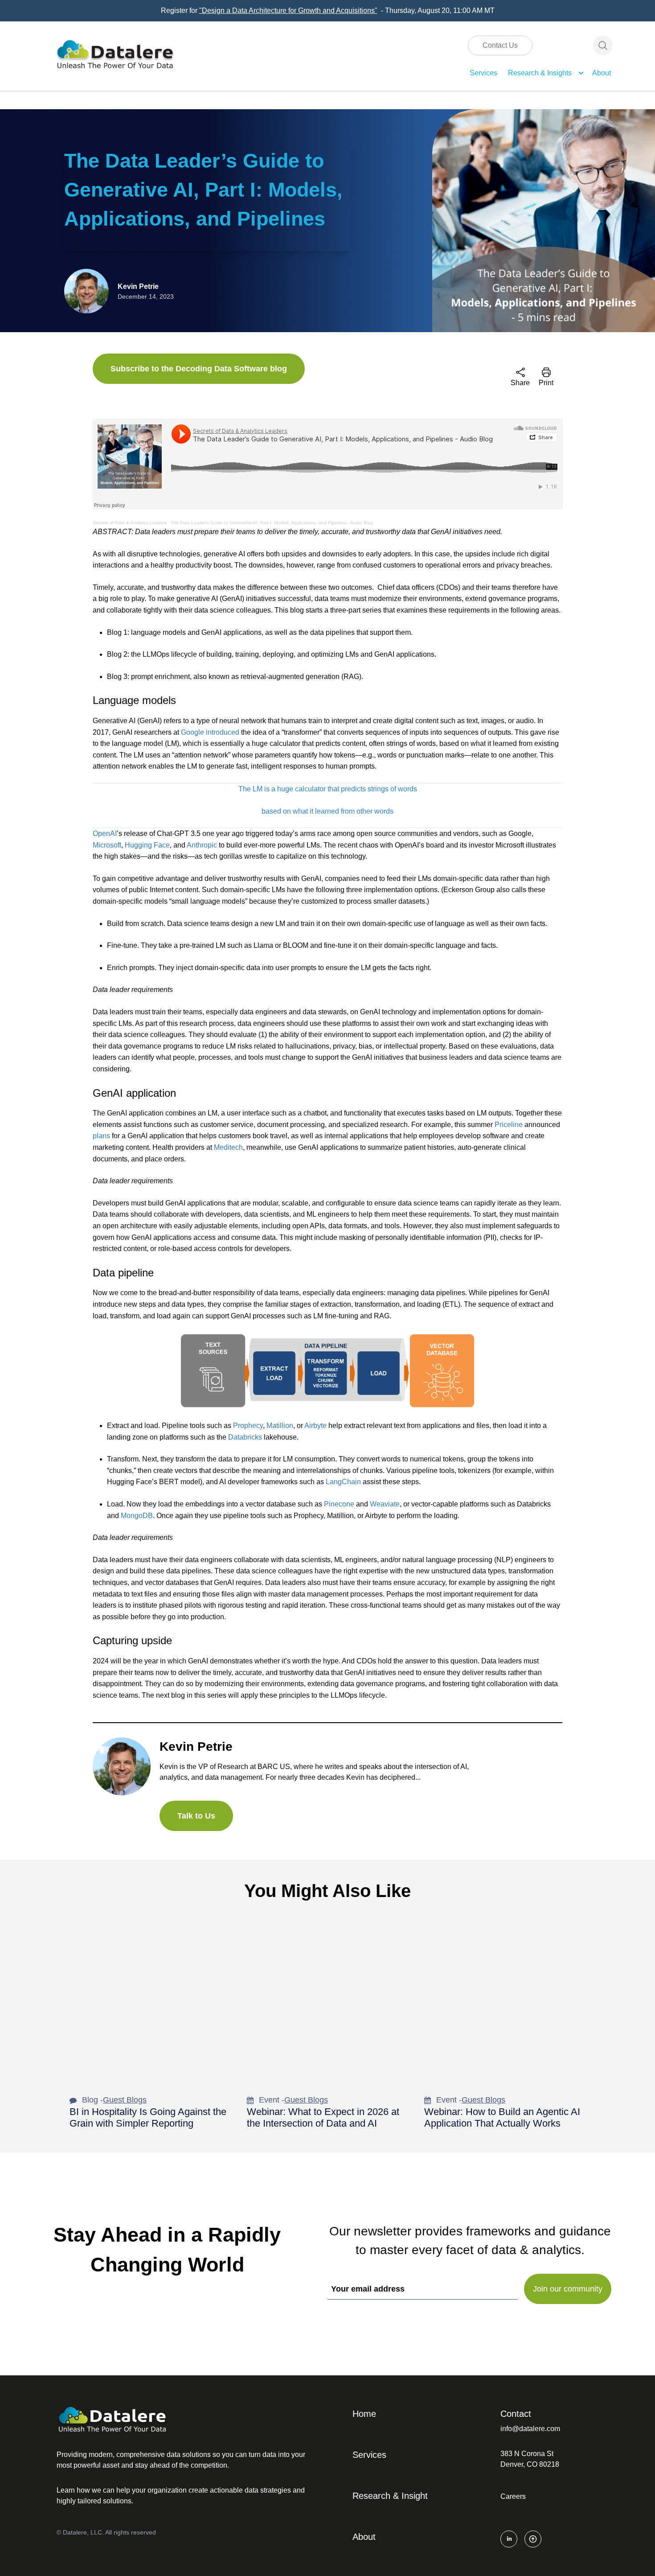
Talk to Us (196, 1816)
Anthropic (202, 845)
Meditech (228, 1147)
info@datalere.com (530, 2429)
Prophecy (248, 1426)
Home (364, 2414)
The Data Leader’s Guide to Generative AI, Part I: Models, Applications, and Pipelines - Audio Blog (272, 523)
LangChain (343, 1482)
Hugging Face (147, 845)
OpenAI (105, 833)
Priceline (509, 1125)
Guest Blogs (125, 2100)
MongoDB (137, 1516)
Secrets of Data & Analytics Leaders (130, 523)
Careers (513, 2496)
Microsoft (107, 845)
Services (483, 73)
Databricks (245, 1437)
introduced (223, 732)
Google (192, 732)
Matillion (280, 1426)
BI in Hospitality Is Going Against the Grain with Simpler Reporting (148, 2117)
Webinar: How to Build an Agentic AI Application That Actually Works (502, 2117)
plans (101, 1136)
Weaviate (385, 1504)
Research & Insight (390, 2496)
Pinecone (339, 1504)
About (602, 73)
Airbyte (315, 1426)
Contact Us (500, 45)
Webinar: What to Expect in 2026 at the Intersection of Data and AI (323, 2117)
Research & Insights (540, 73)
